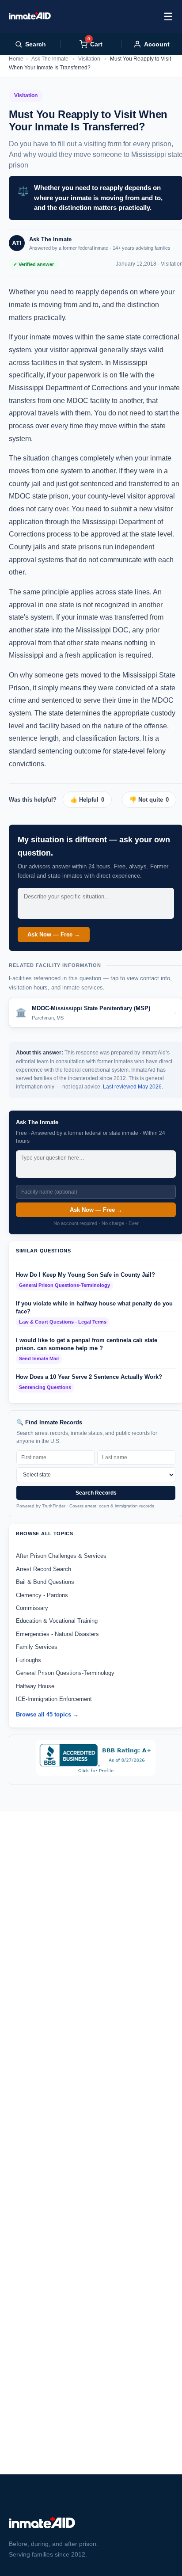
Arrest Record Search (44, 1569)
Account (157, 44)
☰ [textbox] (168, 17)
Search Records (96, 1493)
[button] (91, 800)
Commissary (32, 1608)
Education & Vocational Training (57, 1621)
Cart (95, 44)
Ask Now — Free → (54, 934)
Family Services (37, 1647)
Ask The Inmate (50, 59)
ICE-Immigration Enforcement (54, 1699)
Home (16, 59)
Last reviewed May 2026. (133, 1087)
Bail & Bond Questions (45, 1582)
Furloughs (28, 1660)
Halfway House (35, 1686)
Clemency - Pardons (42, 1595)
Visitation (89, 59)
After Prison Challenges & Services (61, 1556)
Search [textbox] (36, 44)
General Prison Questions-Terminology (65, 1673)
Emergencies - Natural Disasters (57, 1634)
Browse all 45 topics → (47, 1714)
